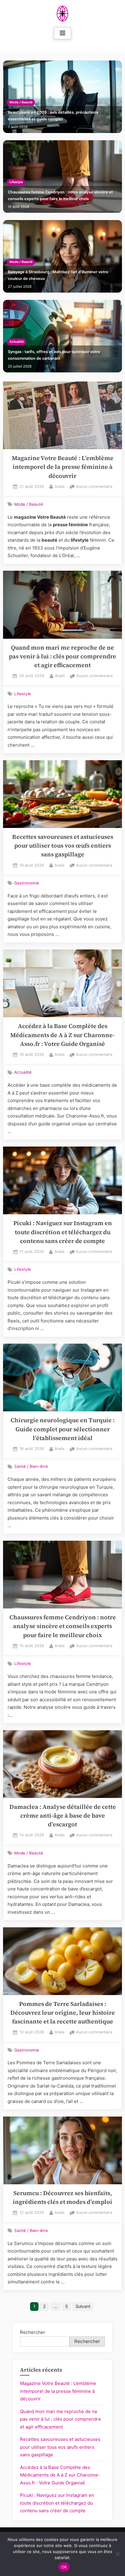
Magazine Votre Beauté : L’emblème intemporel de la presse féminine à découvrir (63, 467)
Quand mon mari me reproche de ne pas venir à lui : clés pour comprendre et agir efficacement (62, 657)
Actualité (17, 342)
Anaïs (60, 486)
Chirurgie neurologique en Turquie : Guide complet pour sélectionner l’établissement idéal (63, 1429)
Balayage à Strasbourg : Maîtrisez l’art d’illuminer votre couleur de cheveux (58, 275)
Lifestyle (16, 182)
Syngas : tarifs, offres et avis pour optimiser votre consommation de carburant (54, 355)
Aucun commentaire (94, 487)
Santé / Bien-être (31, 1466)
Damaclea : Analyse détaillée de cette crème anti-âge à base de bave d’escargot (63, 1816)
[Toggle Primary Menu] (62, 33)
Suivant (83, 2306)
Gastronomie (27, 883)
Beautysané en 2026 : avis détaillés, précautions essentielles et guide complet (53, 116)
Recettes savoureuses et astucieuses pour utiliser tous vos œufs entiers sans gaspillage (63, 846)
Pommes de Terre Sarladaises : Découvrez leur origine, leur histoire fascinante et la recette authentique (63, 2013)
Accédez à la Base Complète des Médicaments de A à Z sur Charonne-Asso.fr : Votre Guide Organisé (62, 1035)
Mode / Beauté (21, 102)
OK (64, 2567)
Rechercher (33, 2332)
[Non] (117, 2554)
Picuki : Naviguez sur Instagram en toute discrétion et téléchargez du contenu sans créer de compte (63, 1232)
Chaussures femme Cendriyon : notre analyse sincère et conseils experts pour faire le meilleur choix (60, 195)
